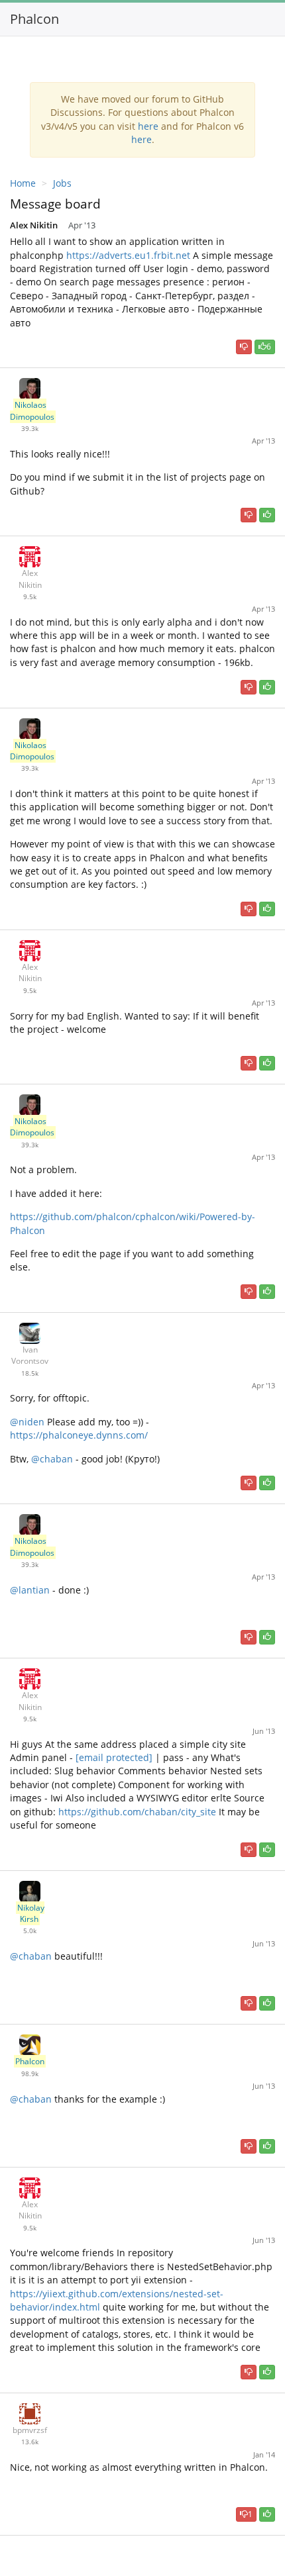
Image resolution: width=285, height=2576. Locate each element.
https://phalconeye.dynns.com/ (79, 1435)
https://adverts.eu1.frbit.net (128, 255)
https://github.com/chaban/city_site (137, 1812)
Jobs (62, 183)
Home (23, 183)
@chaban (51, 1459)
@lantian (30, 1590)
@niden (27, 1422)
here (148, 126)
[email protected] (114, 1757)
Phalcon (34, 19)
